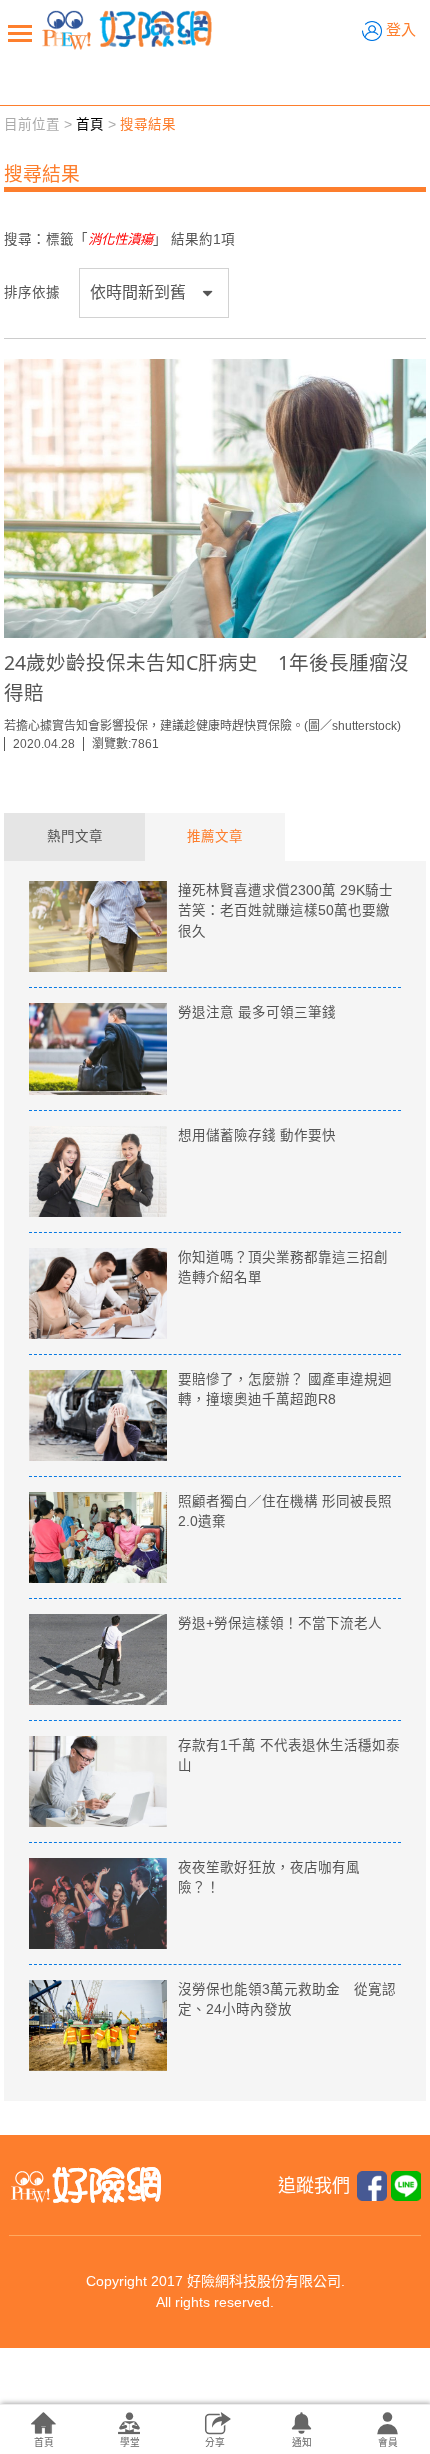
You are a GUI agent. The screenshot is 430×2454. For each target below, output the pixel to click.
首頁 (90, 124)
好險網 (127, 30)
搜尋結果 (148, 124)
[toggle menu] (20, 33)
